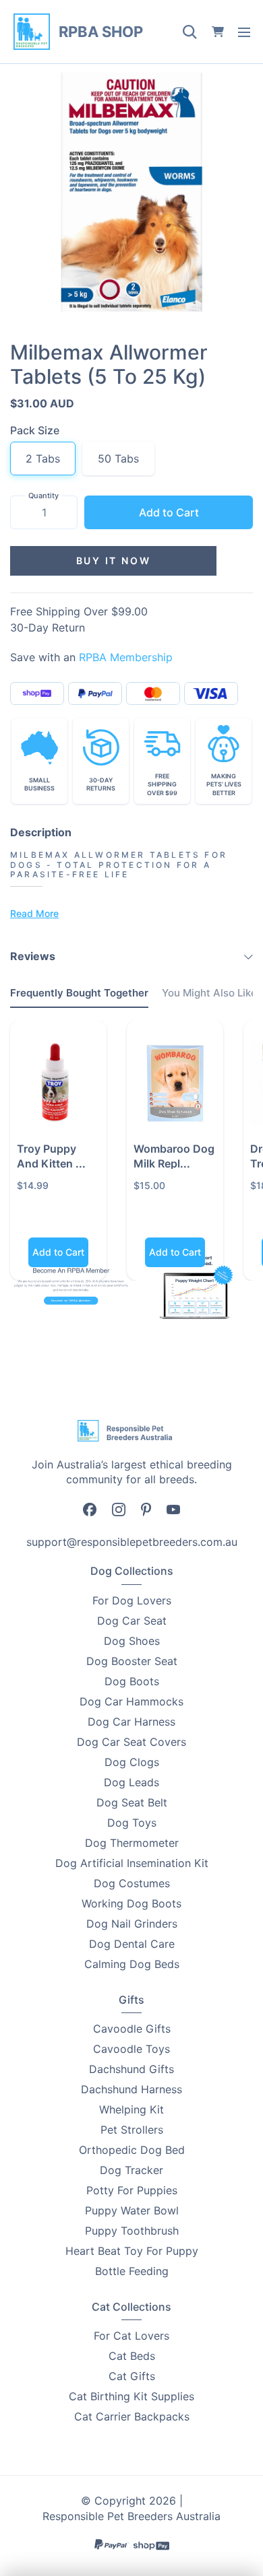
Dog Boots (132, 1681)
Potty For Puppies (132, 2190)
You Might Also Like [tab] (209, 993)
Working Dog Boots (131, 1903)
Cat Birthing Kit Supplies (131, 2396)
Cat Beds (132, 2356)
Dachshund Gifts (131, 2069)
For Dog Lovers (132, 1600)
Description (41, 832)
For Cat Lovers (131, 2336)
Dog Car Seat (132, 1621)
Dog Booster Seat (132, 1661)
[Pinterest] (146, 1508)
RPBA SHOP (101, 32)
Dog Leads (131, 1782)
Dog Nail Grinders (132, 1924)
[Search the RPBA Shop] (190, 32)
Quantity (43, 496)
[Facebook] (90, 1509)
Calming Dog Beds (132, 1964)
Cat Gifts (132, 2376)
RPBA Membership (126, 657)
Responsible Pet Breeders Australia (131, 2516)
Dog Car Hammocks (131, 1701)
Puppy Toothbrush (132, 2231)
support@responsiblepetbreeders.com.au (132, 1542)
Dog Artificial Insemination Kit (132, 1863)
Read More (34, 913)
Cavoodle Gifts (132, 2029)
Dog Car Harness (131, 1722)
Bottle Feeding (132, 2271)
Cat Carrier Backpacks (132, 2416)
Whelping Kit (131, 2109)
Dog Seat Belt (132, 1802)
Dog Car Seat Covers (131, 1742)
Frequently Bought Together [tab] (79, 993)
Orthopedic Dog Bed (132, 2150)
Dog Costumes (132, 1883)
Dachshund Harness (131, 2089)
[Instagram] (119, 1509)
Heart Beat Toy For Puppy (132, 2251)
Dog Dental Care (132, 1944)
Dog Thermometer (132, 1843)
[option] (131, 192)
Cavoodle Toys (131, 2049)
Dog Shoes (132, 1641)
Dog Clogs (132, 1762)
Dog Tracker (131, 2170)
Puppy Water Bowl (132, 2210)
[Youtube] (173, 1508)
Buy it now (114, 561)
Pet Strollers (132, 2130)
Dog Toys (132, 1823)
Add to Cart (169, 512)
